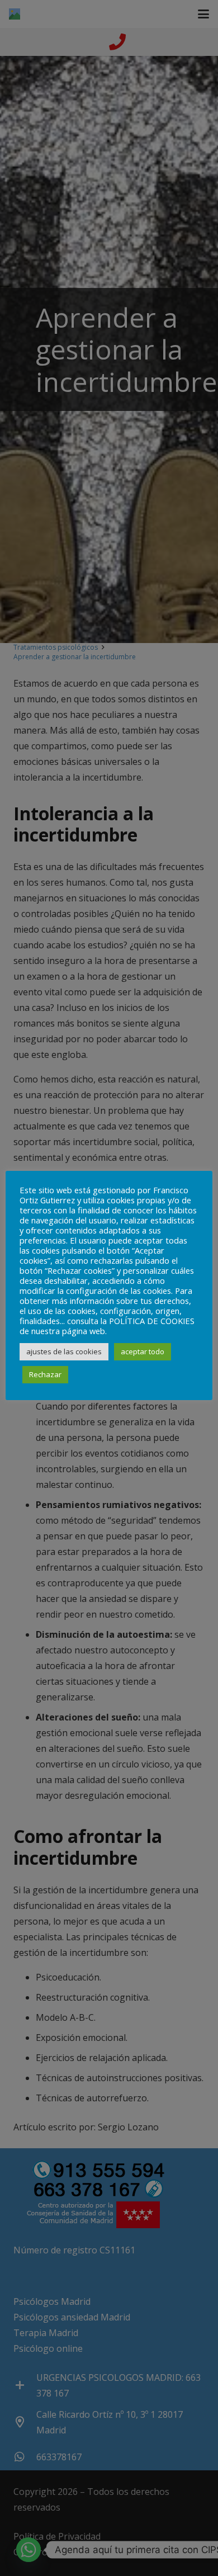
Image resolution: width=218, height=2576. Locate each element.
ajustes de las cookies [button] (64, 1351)
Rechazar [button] (45, 1374)
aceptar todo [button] (143, 1351)
